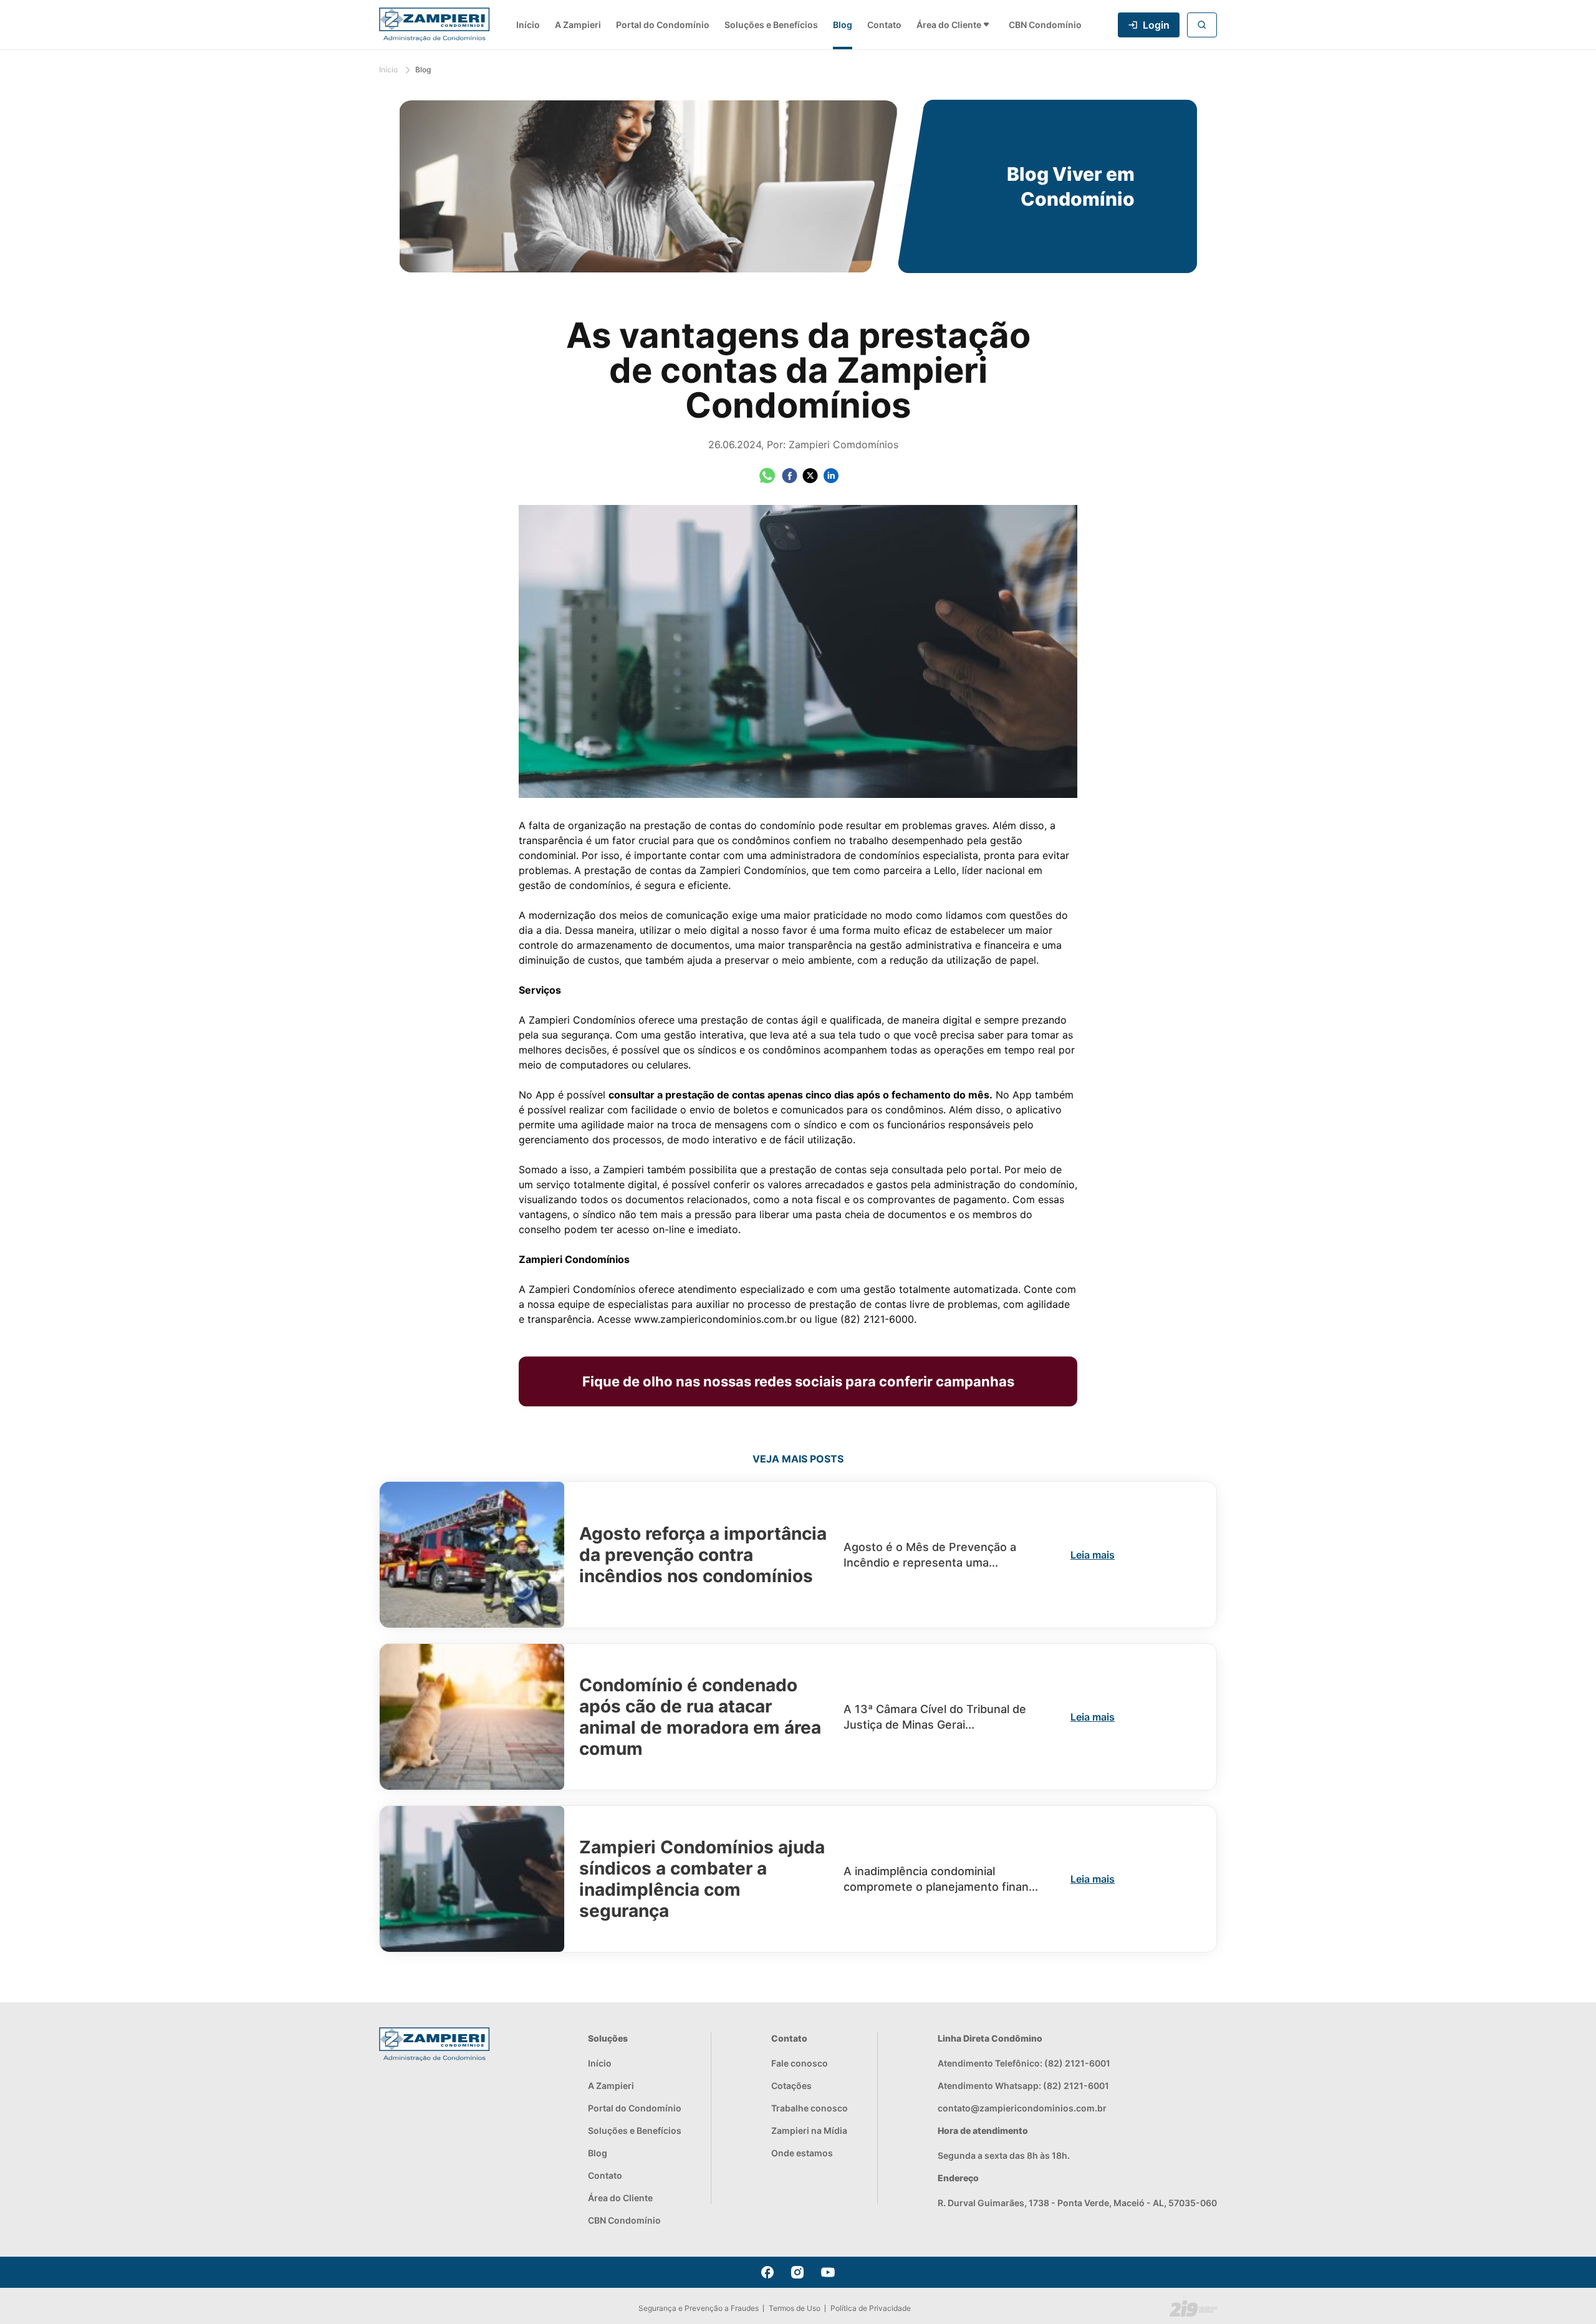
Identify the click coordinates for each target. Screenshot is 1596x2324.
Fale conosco (800, 2063)
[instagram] (797, 2272)
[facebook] (767, 2272)
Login (1156, 25)
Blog (843, 25)
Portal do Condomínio (663, 25)
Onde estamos (802, 2153)
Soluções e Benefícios (771, 25)
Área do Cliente (949, 25)
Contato (884, 25)
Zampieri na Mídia (809, 2130)
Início (528, 25)
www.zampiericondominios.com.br (715, 1319)
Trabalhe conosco (810, 2108)
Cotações (791, 2086)
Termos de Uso (795, 2308)
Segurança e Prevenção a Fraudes (699, 2308)
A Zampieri (578, 25)
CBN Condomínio (1045, 25)
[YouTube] (828, 2272)
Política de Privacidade (871, 2308)
